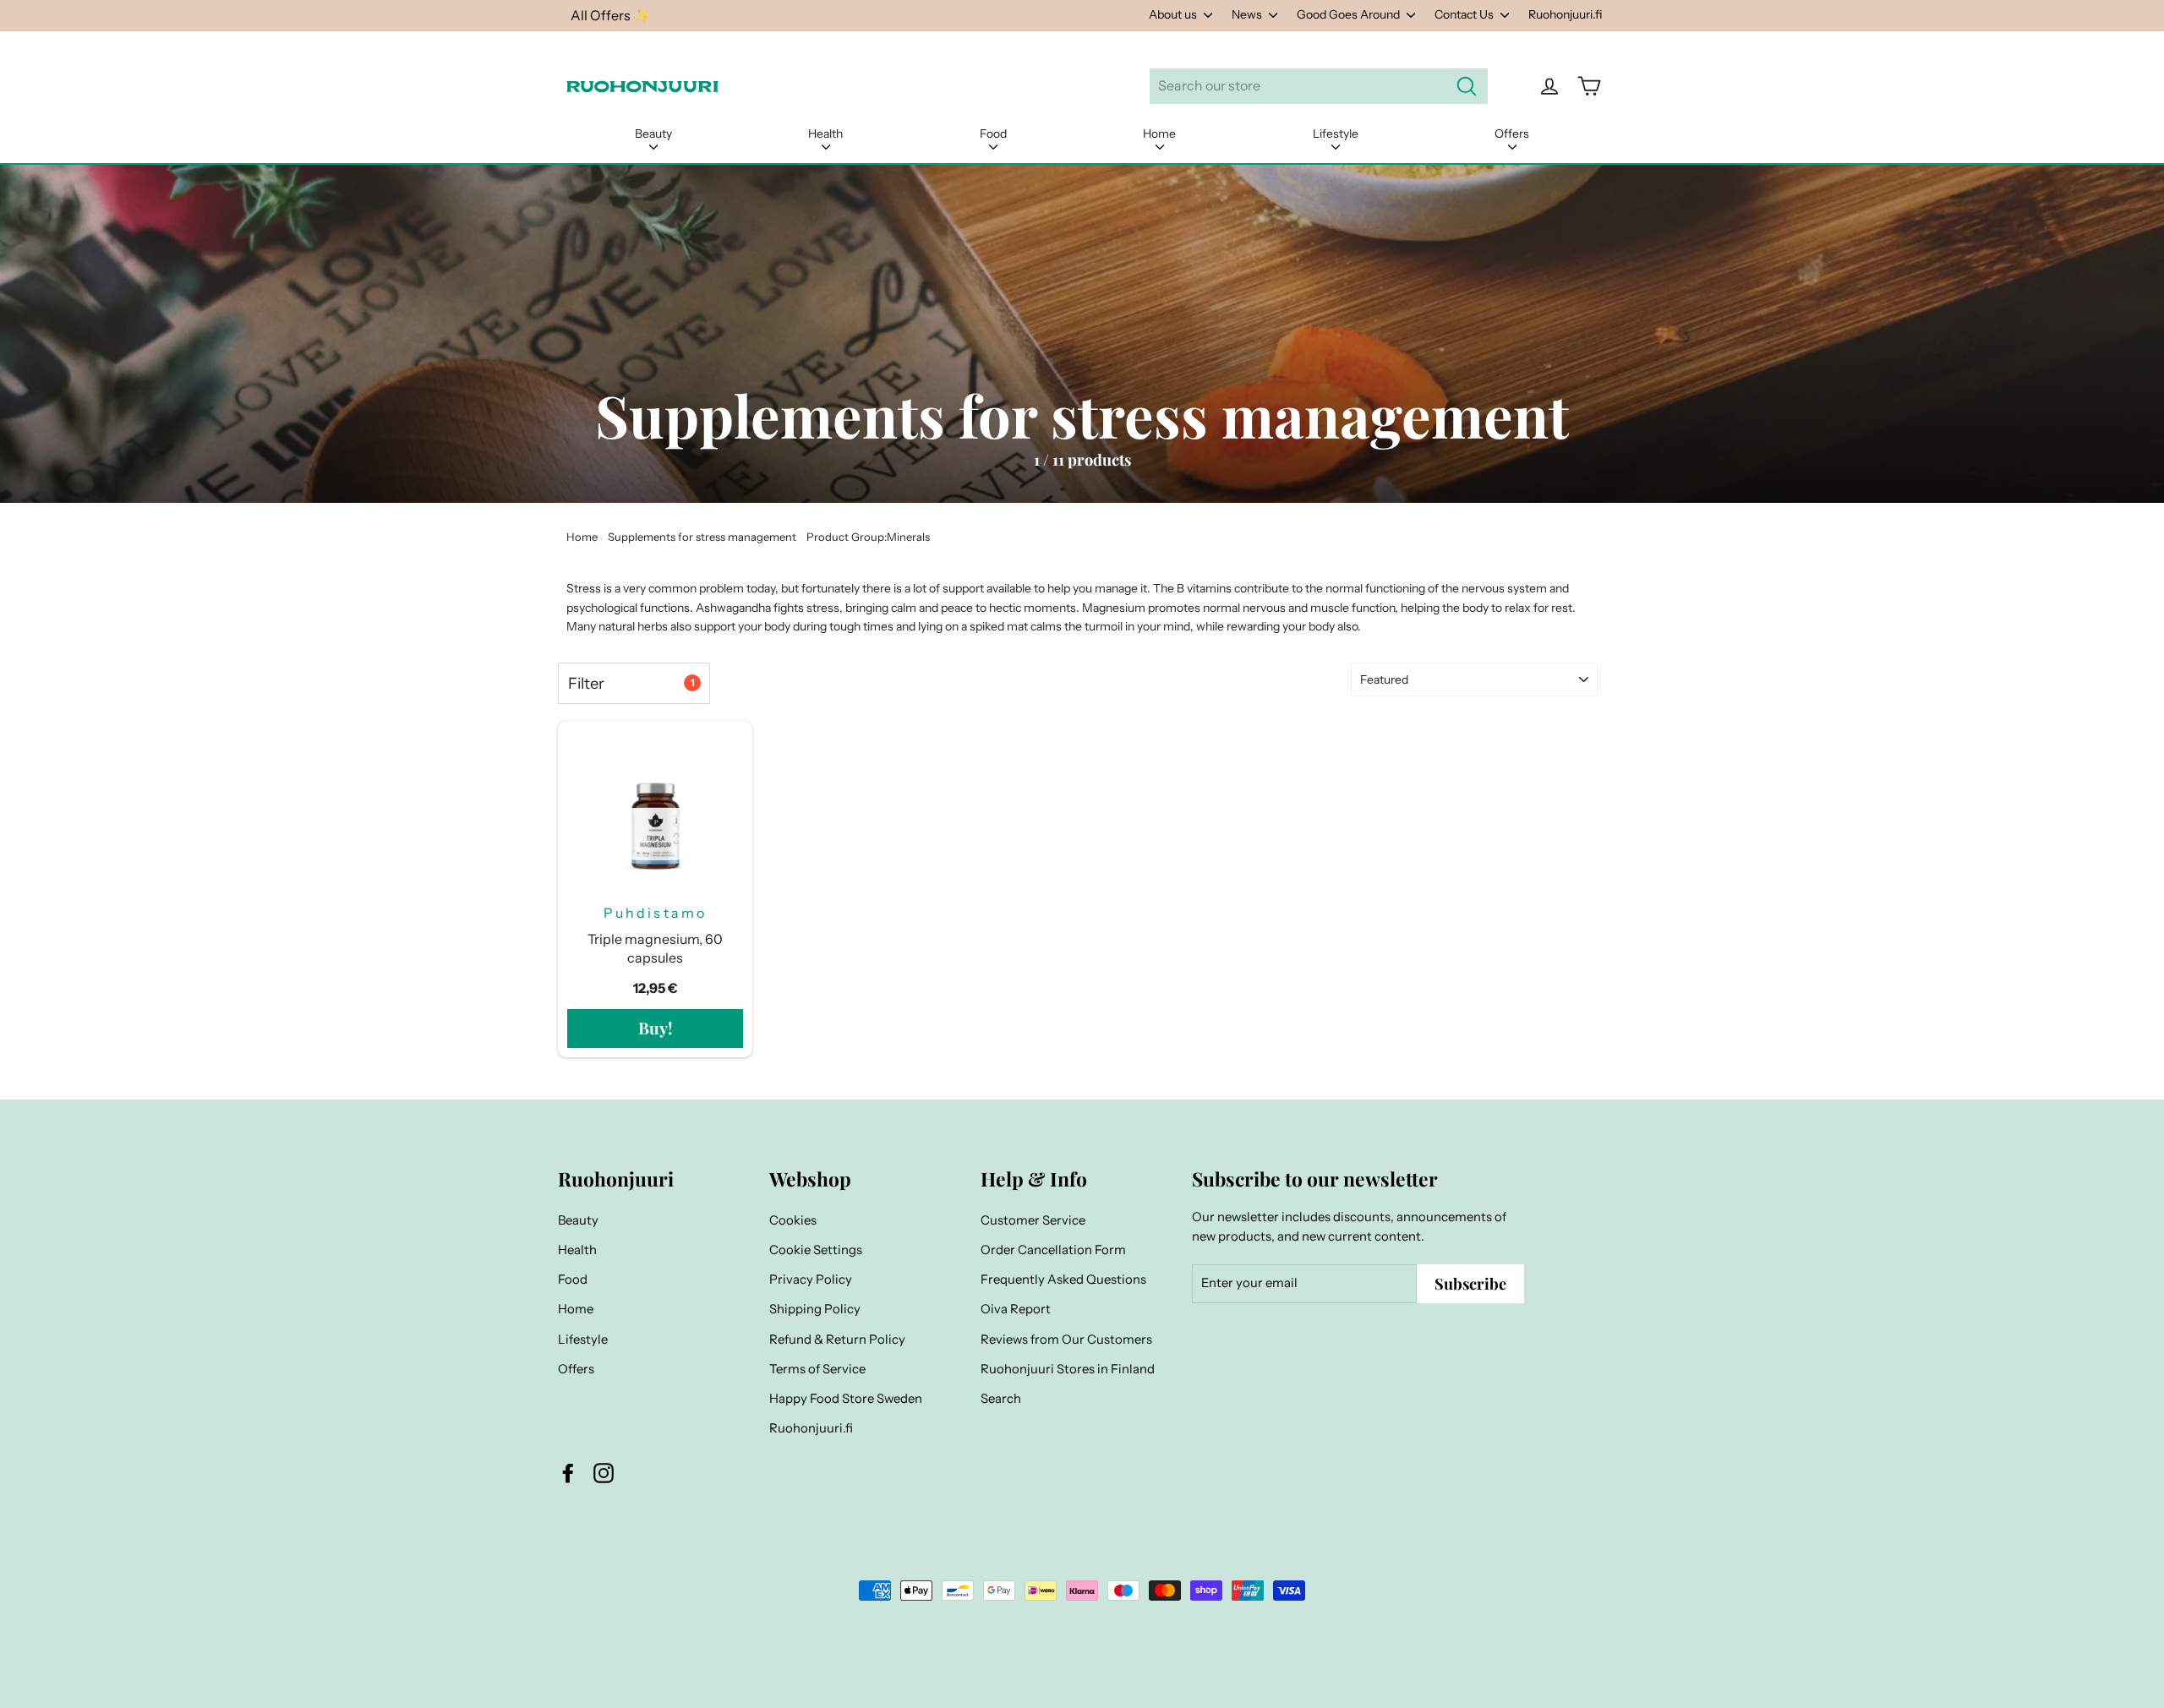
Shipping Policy (815, 1309)
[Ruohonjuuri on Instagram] (604, 1473)
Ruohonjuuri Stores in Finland (1068, 1369)
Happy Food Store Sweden (846, 1399)
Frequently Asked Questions (1063, 1280)
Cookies (793, 1220)
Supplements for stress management (702, 537)
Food (993, 134)
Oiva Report (1016, 1309)
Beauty (653, 134)
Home (1159, 134)
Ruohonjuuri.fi (1565, 14)
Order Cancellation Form (1053, 1250)
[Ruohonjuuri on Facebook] (568, 1473)
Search (1001, 1399)
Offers (1512, 134)
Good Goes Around (1350, 14)
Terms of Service (817, 1369)
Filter (631, 683)
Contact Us (1465, 14)
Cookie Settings (816, 1250)
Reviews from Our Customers (1066, 1340)
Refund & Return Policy (837, 1340)
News (1248, 14)
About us (1174, 14)
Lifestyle (1336, 134)
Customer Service (1033, 1220)
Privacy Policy (811, 1280)
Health (825, 134)
